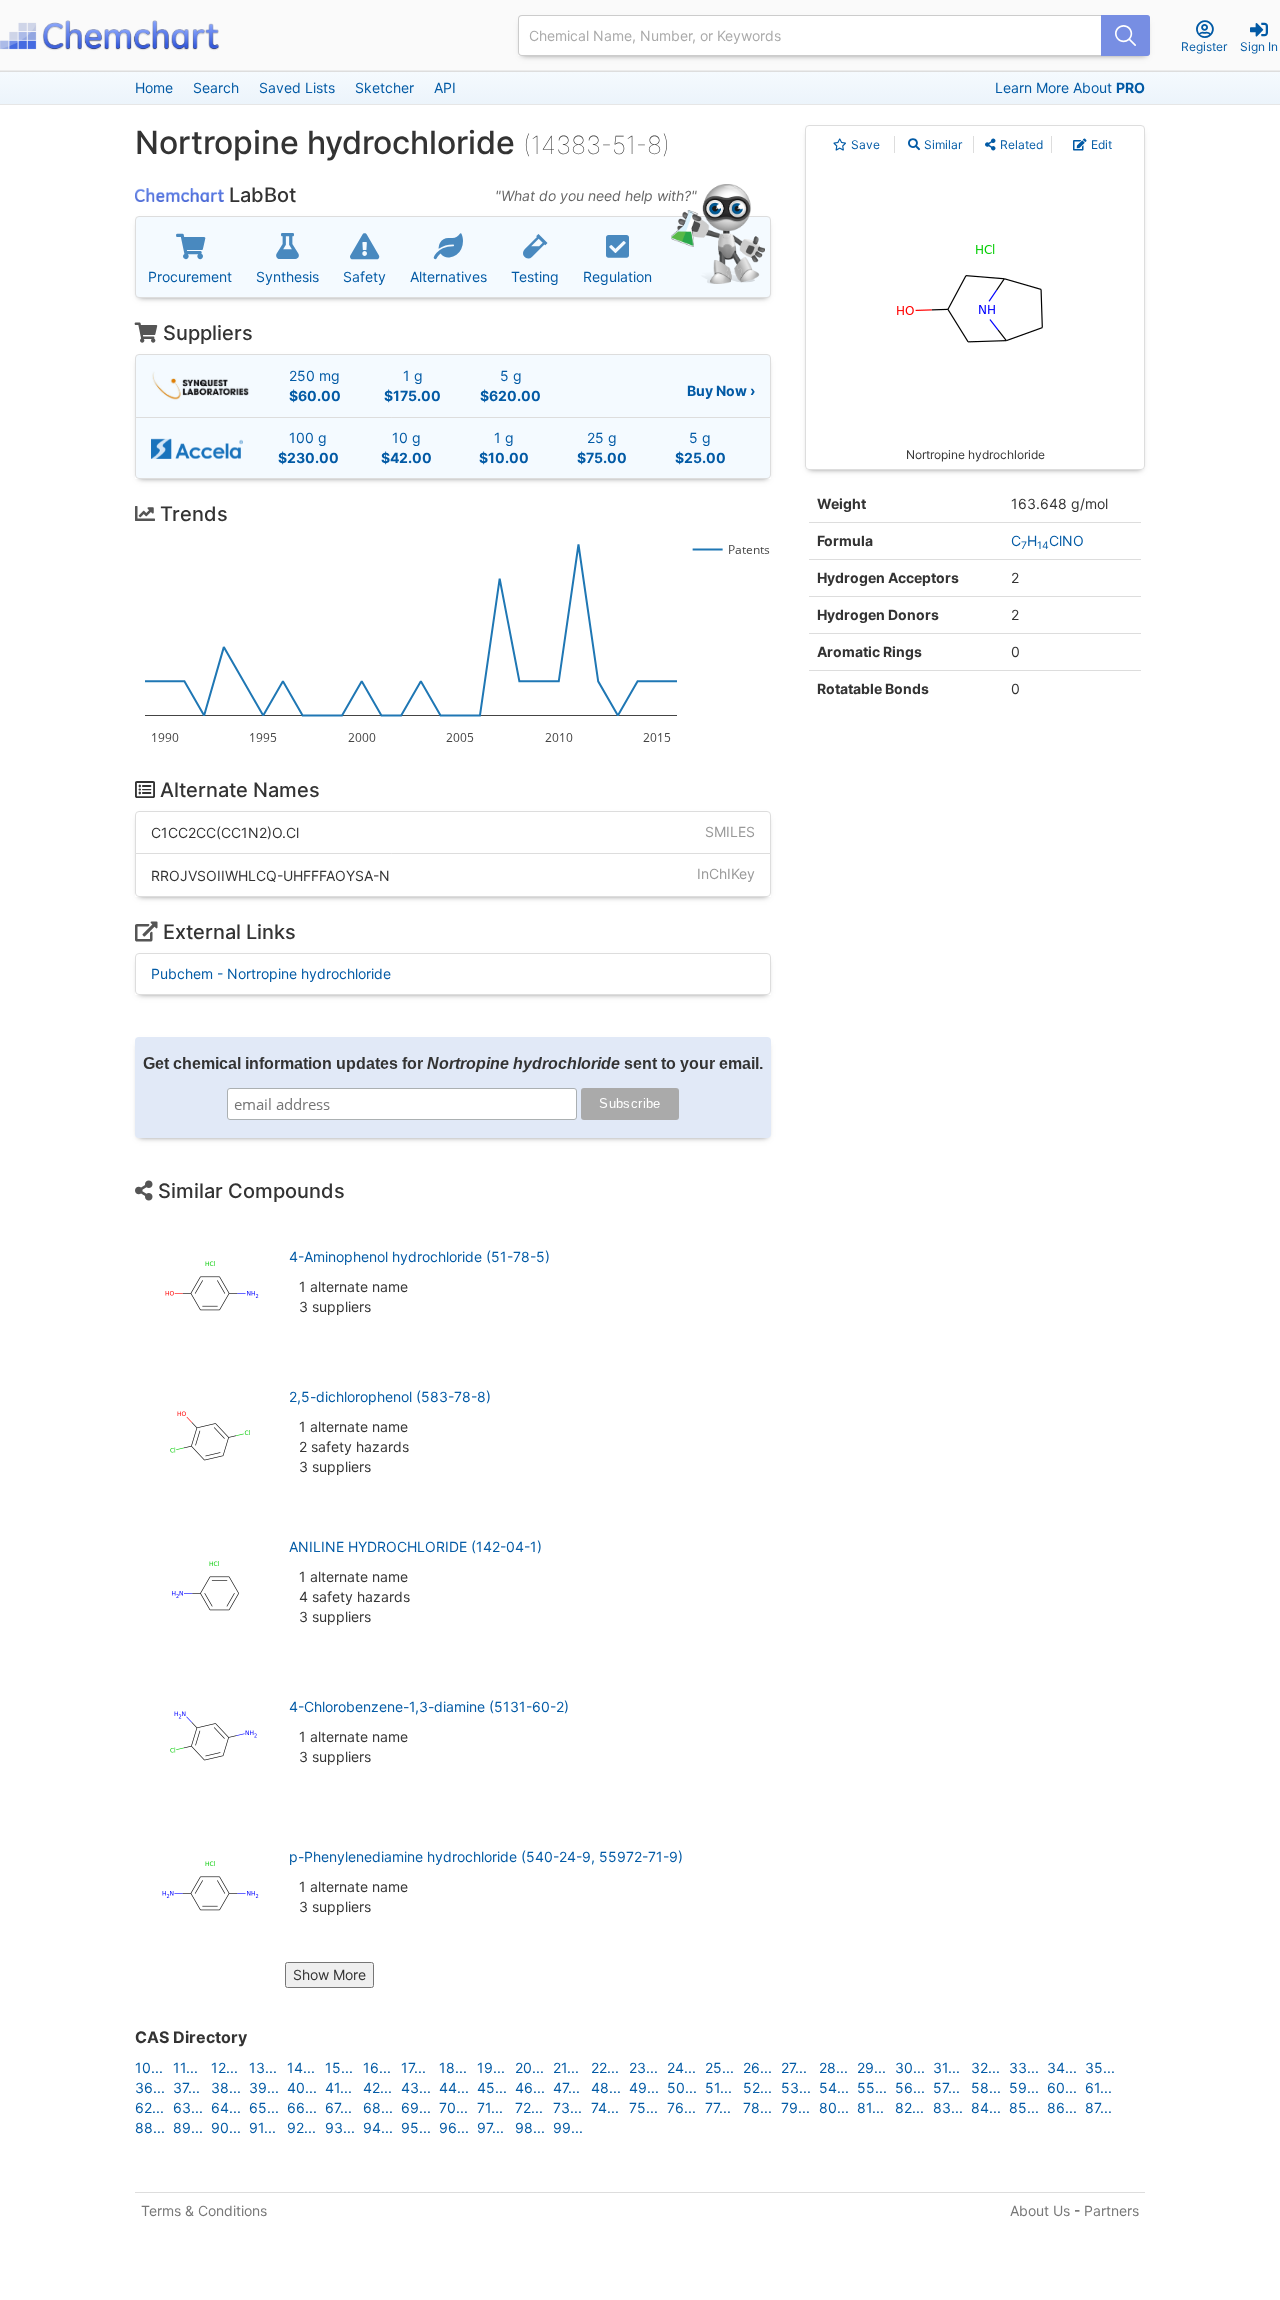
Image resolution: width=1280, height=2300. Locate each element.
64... (226, 2107)
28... (833, 2067)
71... (490, 2107)
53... (796, 2087)
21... (566, 2067)
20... (529, 2067)
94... (378, 2127)
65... (264, 2107)
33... (1024, 2067)
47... (566, 2087)
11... (185, 2067)
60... (1062, 2087)
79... (795, 2107)
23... (643, 2067)
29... (871, 2067)
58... (986, 2087)
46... (530, 2087)
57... (946, 2087)
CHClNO (1047, 540)
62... (149, 2107)
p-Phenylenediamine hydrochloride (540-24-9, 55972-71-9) (486, 1856)
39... (264, 2087)
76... (681, 2107)
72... (529, 2107)
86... (1062, 2107)
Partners (1111, 2210)
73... (567, 2107)
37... (186, 2087)
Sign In (1259, 46)
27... (794, 2067)
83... (948, 2107)
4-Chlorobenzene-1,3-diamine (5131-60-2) (429, 1706)
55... (872, 2087)
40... (302, 2087)
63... (188, 2107)
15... (339, 2067)
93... (340, 2127)
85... (1024, 2107)
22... (605, 2067)
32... (985, 2067)
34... (1062, 2067)
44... (454, 2087)
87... (1098, 2107)
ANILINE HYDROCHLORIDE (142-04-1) (415, 1546)
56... (910, 2087)
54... (834, 2087)
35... (1100, 2067)
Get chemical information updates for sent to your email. (453, 1063)
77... (718, 2107)
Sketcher (384, 87)
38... (226, 2087)
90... (226, 2127)
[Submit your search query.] (1125, 35)
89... (188, 2127)
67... (338, 2107)
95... (416, 2127)
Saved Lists (297, 87)
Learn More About (1070, 87)
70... (453, 2107)
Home (154, 87)
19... (491, 2067)
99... (568, 2127)
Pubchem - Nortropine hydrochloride (271, 973)
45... (492, 2087)
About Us (1040, 2210)
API (445, 87)
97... (490, 2127)
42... (377, 2087)
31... (946, 2067)
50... (682, 2087)
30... (910, 2067)
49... (644, 2087)
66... (302, 2107)
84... (986, 2107)
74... (605, 2107)
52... (757, 2087)
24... (681, 2067)
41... (338, 2087)
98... (530, 2127)
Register (1204, 46)
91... (262, 2127)
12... (224, 2067)
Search (216, 87)
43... (416, 2087)
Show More (329, 1974)
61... (1098, 2087)
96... (454, 2127)
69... (416, 2107)
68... (378, 2107)
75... (643, 2107)
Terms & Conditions (204, 2210)
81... (870, 2107)
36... (150, 2087)
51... (718, 2087)
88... (150, 2127)
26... (757, 2067)
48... (606, 2087)
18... (453, 2067)
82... (909, 2107)
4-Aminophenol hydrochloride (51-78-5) (419, 1256)
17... (413, 2067)
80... (834, 2107)
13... (263, 2067)
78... (757, 2107)
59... (1024, 2087)
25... (719, 2067)
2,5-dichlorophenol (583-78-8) (390, 1396)
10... (149, 2067)
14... (301, 2067)
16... (377, 2067)
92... (301, 2127)
